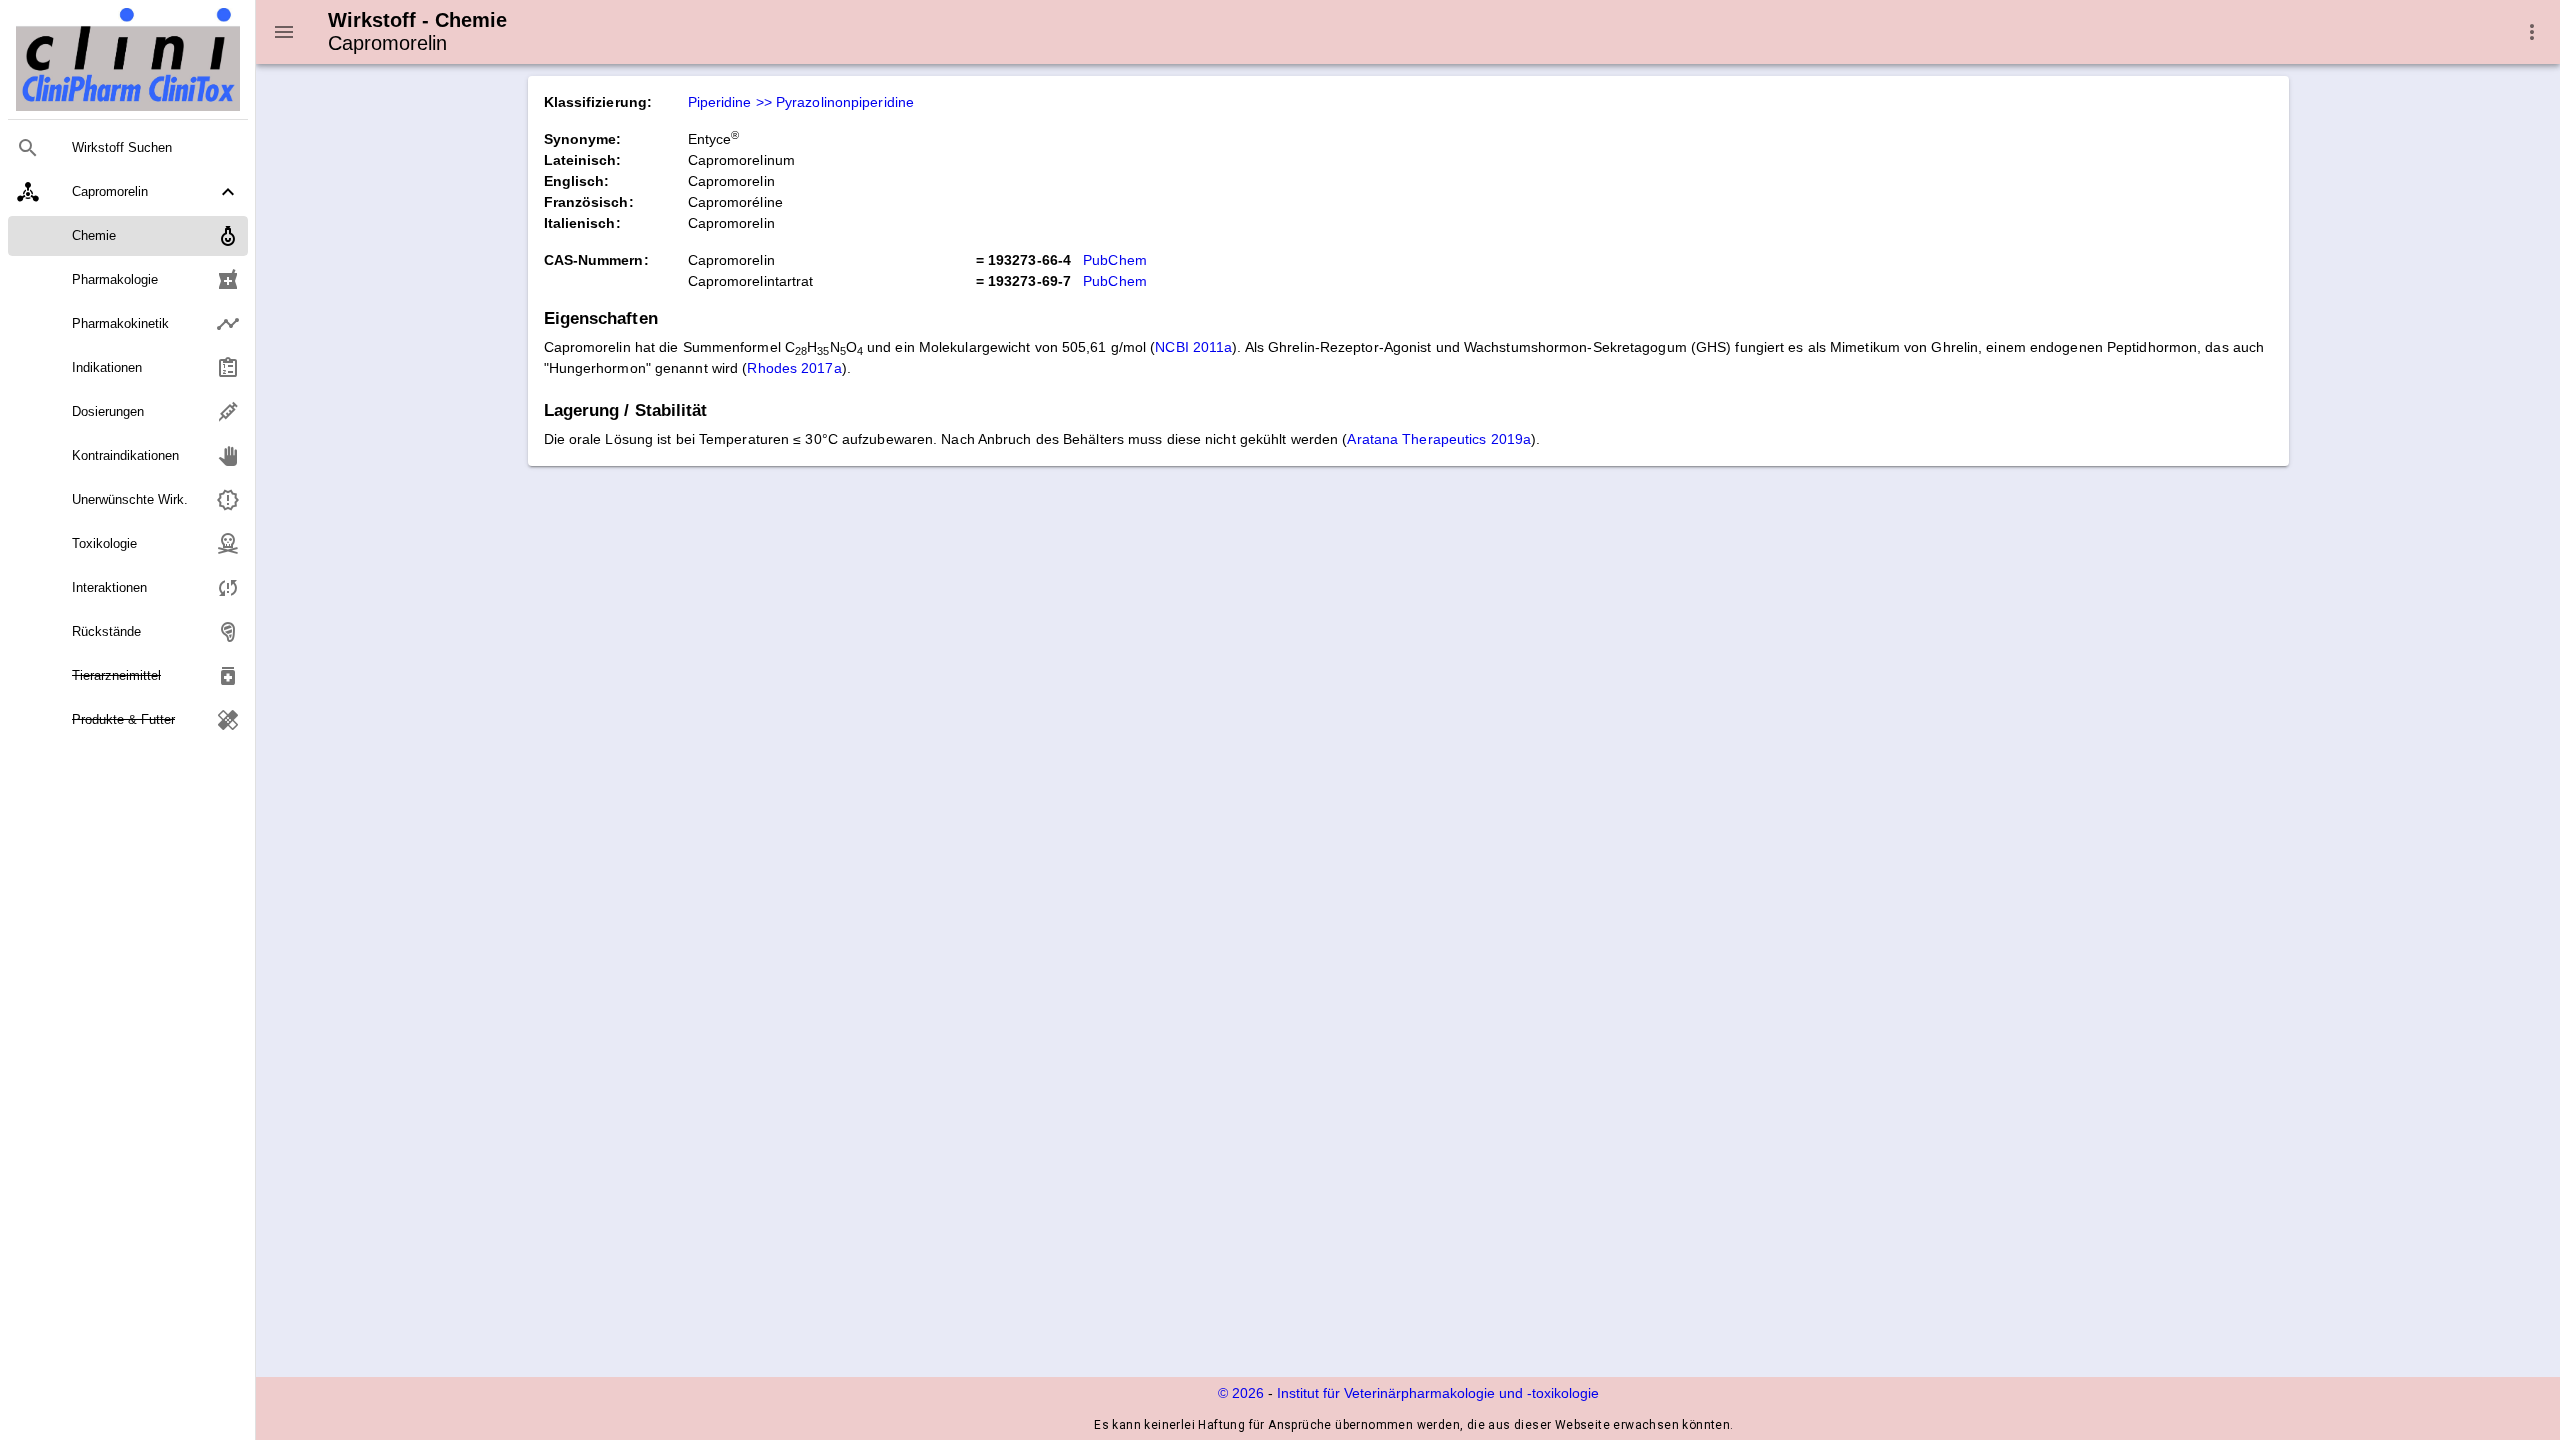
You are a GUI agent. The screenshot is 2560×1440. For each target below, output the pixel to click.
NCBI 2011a (1193, 347)
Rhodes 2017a (794, 368)
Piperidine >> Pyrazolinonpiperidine (801, 102)
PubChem (1115, 260)
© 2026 (1241, 1393)
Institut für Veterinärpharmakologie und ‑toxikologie (1438, 1393)
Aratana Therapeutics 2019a (1439, 439)
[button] (128, 192)
